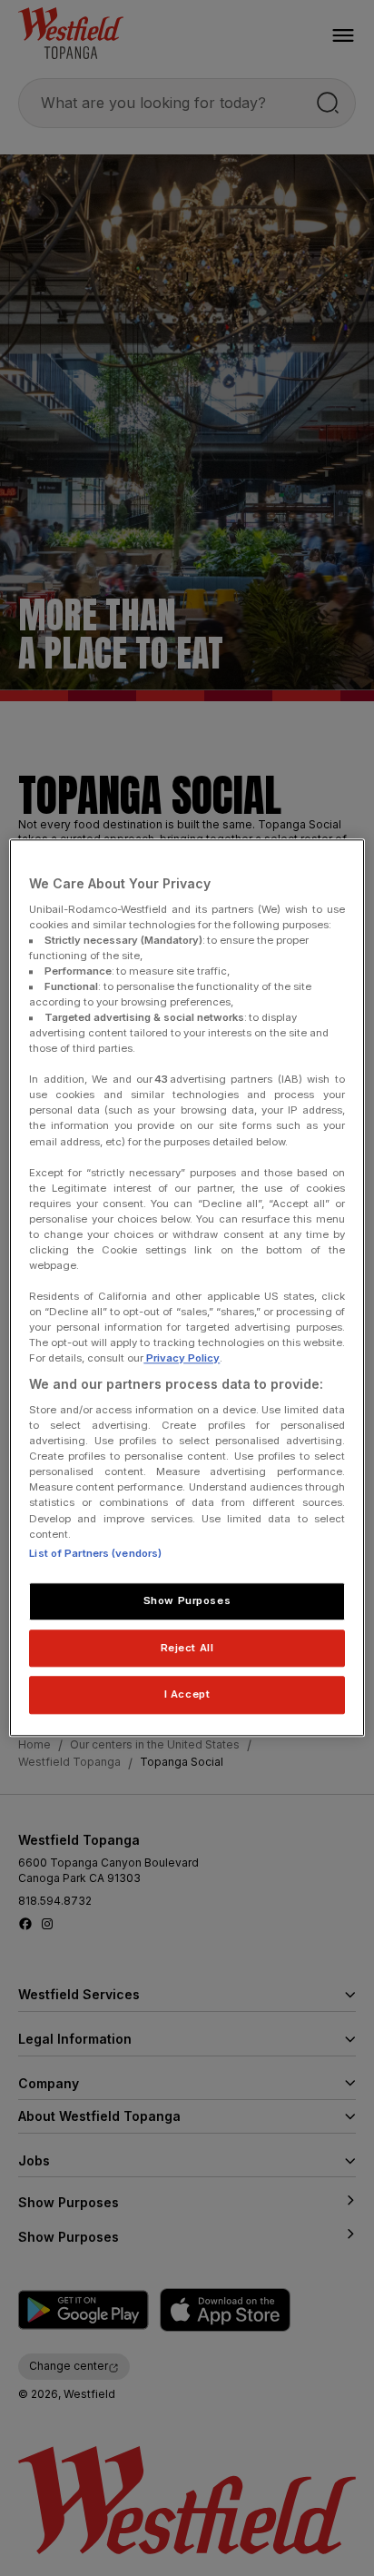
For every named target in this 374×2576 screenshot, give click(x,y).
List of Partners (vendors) (95, 1553)
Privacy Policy (182, 1359)
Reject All (187, 1648)
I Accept (187, 1695)
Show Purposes (187, 1600)
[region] (187, 1288)
